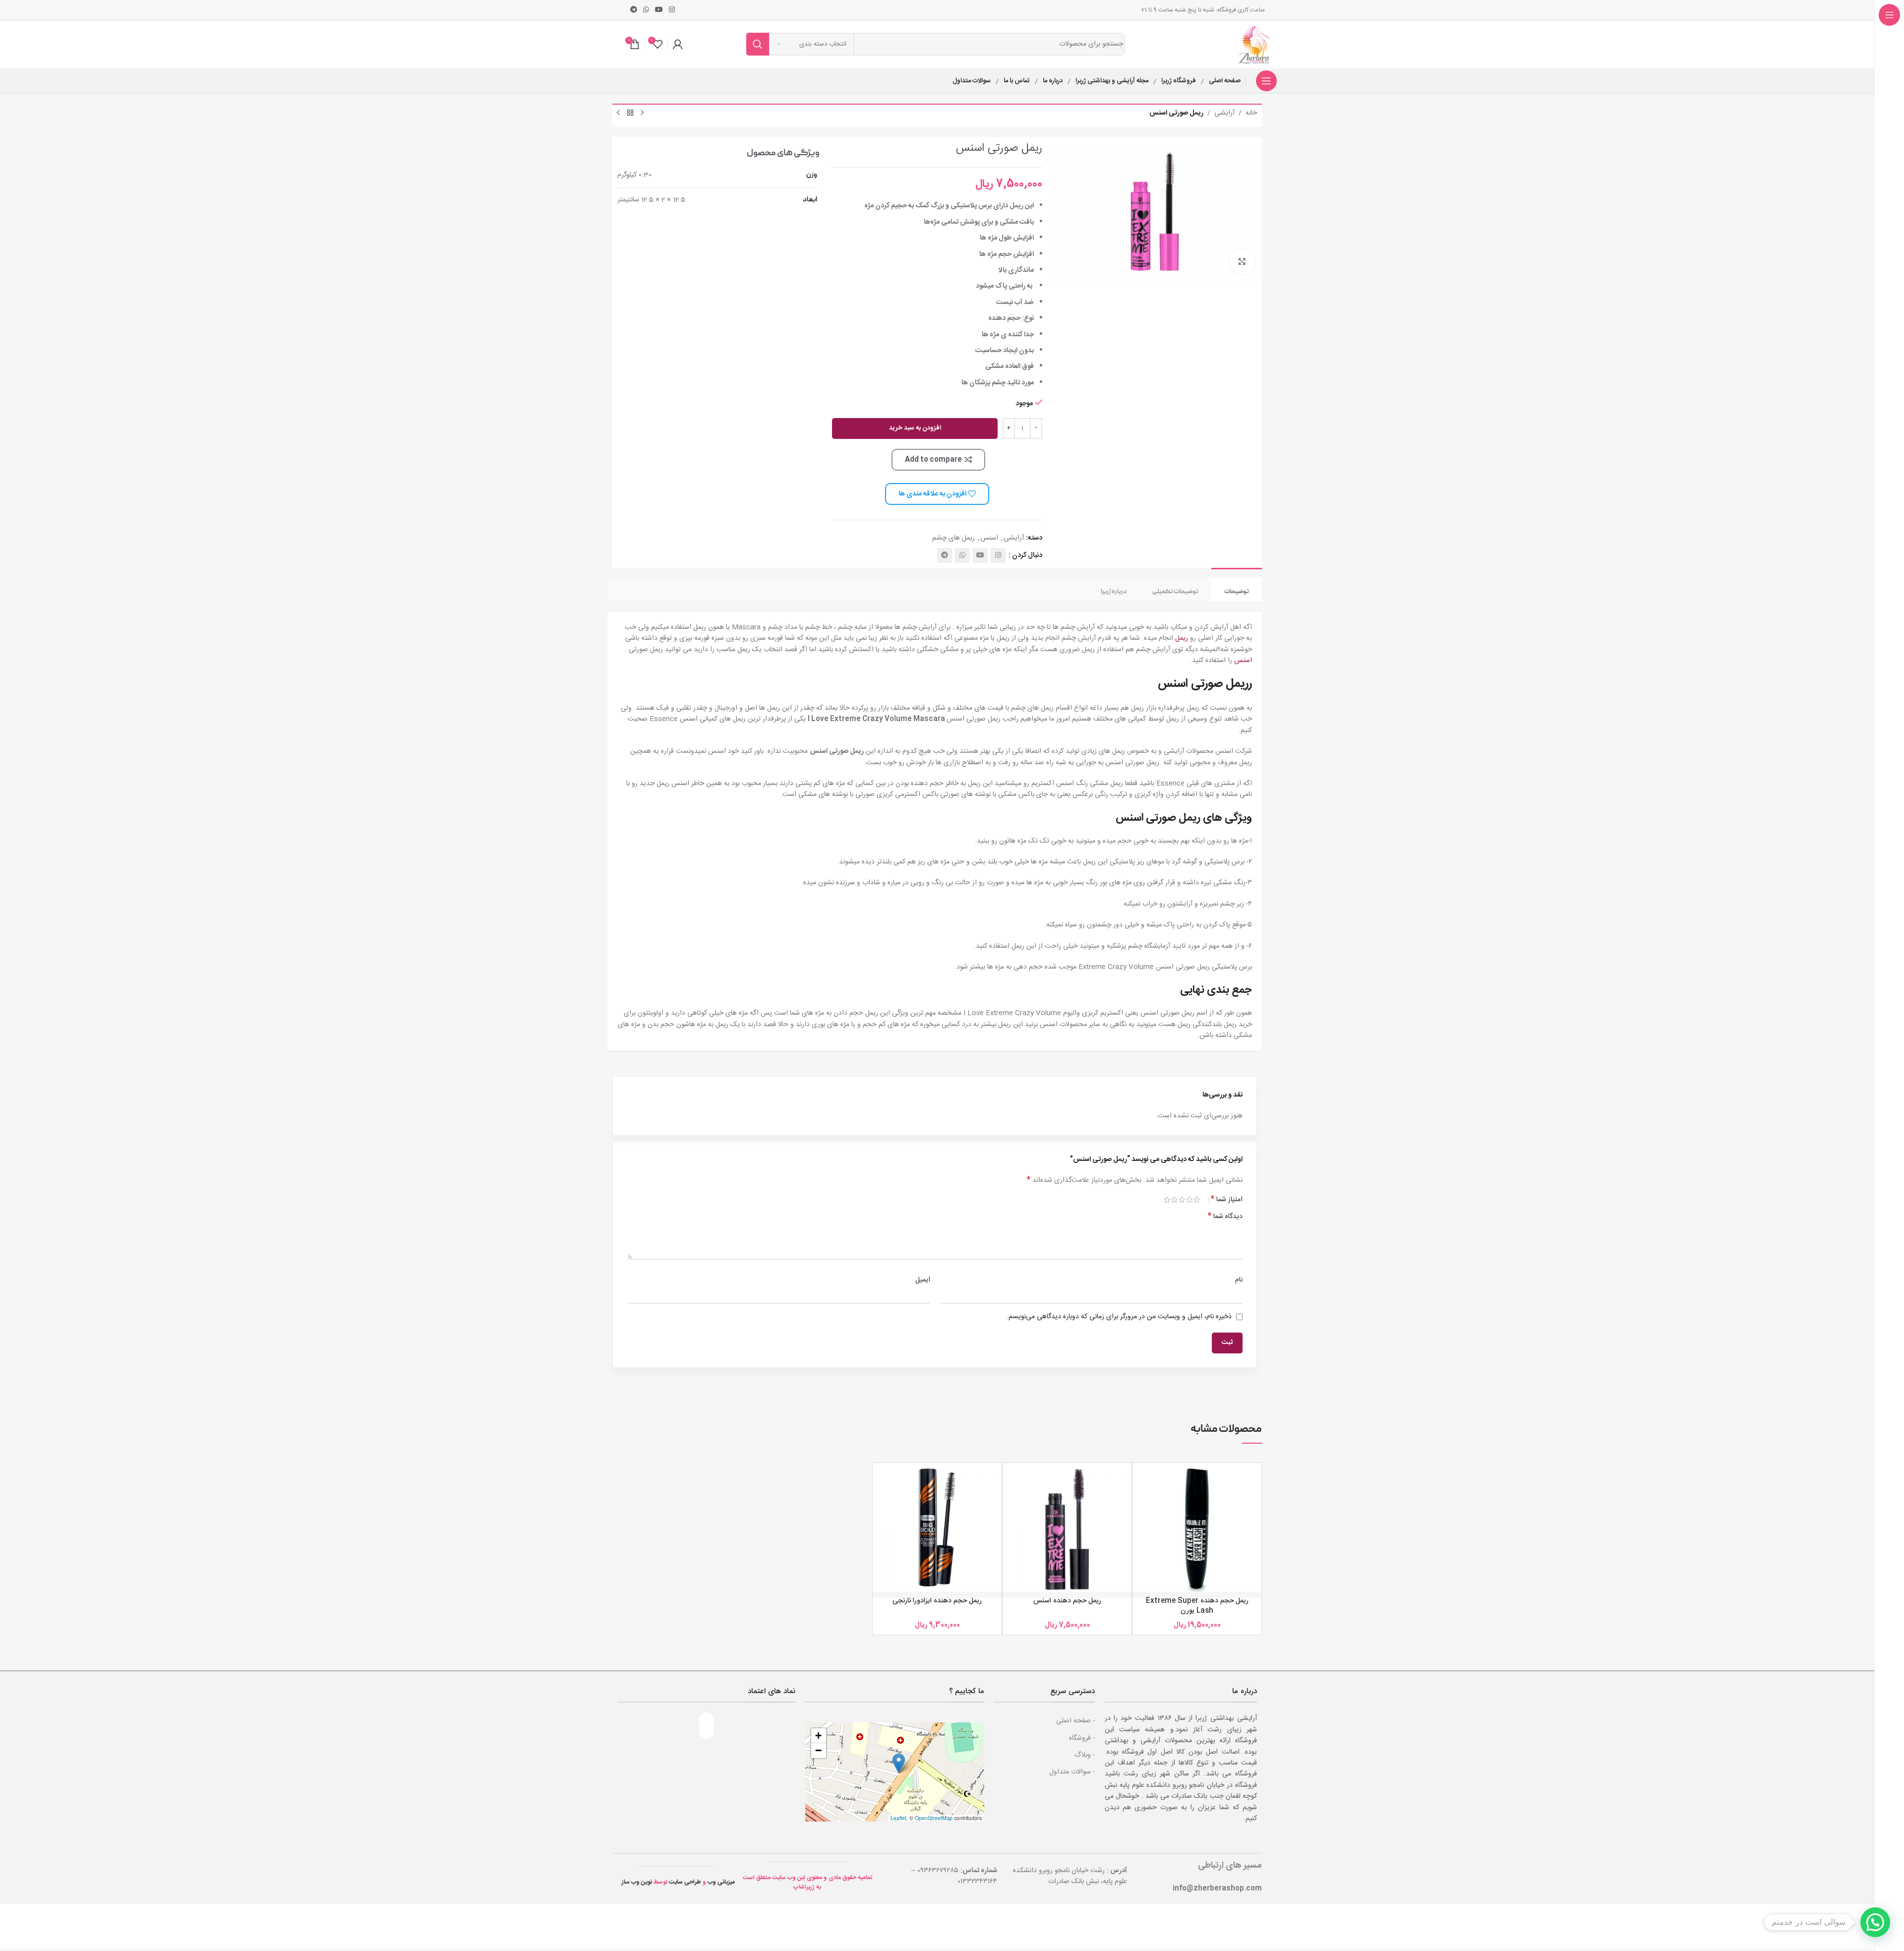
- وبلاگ (1085, 1755)
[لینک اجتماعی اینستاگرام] (672, 10)
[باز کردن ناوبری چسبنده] (1266, 81)
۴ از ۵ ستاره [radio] (1174, 1200)
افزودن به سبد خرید (915, 428)
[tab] (1237, 590)
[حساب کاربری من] (678, 44)
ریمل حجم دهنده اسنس (1067, 1601)
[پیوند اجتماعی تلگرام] (634, 10)
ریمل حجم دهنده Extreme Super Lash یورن (1197, 1606)
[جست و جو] (758, 44)
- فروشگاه (1082, 1738)
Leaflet (898, 1818)
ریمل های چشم (953, 538)
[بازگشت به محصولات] (630, 113)
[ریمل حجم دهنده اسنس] (1067, 1527)
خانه (1251, 113)
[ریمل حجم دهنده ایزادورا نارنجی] (937, 1527)
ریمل (1182, 638)
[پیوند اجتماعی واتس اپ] (646, 10)
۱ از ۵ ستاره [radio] (1197, 1200)
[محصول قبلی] (642, 113)
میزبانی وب (721, 1882)
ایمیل (923, 1280)
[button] (899, 1763)
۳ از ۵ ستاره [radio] (1182, 1200)
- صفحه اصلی (1075, 1721)
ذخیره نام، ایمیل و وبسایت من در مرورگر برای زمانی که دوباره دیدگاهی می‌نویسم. (1119, 1317)
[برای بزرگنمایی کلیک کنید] (1242, 262)
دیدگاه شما (1225, 1217)
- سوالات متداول (1072, 1772)
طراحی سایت (685, 1882)
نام (1239, 1280)
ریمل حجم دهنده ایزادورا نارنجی (937, 1601)
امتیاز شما (1227, 1200)
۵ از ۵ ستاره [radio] (1167, 1200)
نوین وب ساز (637, 1882)
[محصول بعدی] (618, 113)
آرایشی (1224, 113)
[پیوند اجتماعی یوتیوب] (659, 10)
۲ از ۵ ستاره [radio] (1189, 1200)
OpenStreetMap (934, 1818)
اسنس (989, 538)
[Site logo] (1255, 45)
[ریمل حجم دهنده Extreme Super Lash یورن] (1197, 1527)
